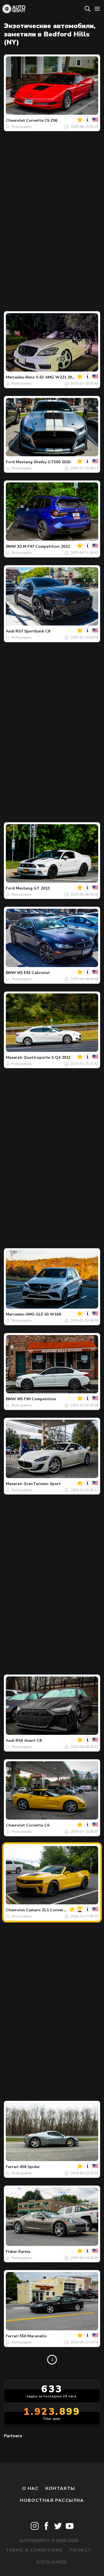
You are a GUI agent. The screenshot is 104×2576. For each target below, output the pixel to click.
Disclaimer (52, 2562)
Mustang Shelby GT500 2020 (43, 462)
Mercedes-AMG (20, 1314)
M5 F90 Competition (37, 1399)
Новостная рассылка (52, 2500)
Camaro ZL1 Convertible (49, 1910)
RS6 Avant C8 (29, 1741)
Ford (10, 462)
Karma (24, 2252)
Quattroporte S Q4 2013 (47, 1057)
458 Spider (30, 2167)
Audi (10, 631)
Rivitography (22, 127)
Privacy (80, 2550)
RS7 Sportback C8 (33, 631)
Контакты (60, 2488)
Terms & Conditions (34, 2550)
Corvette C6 (38, 1825)
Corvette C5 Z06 (42, 120)
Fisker (12, 2252)
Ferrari (12, 2167)
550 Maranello (33, 2336)
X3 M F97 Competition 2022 (43, 546)
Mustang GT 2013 (33, 888)
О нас (31, 2488)
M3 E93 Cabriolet (34, 973)
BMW (11, 546)
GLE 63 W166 (48, 1314)
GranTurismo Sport (42, 1484)
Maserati (14, 1057)
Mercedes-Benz (20, 377)
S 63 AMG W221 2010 (56, 377)
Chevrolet (15, 120)
